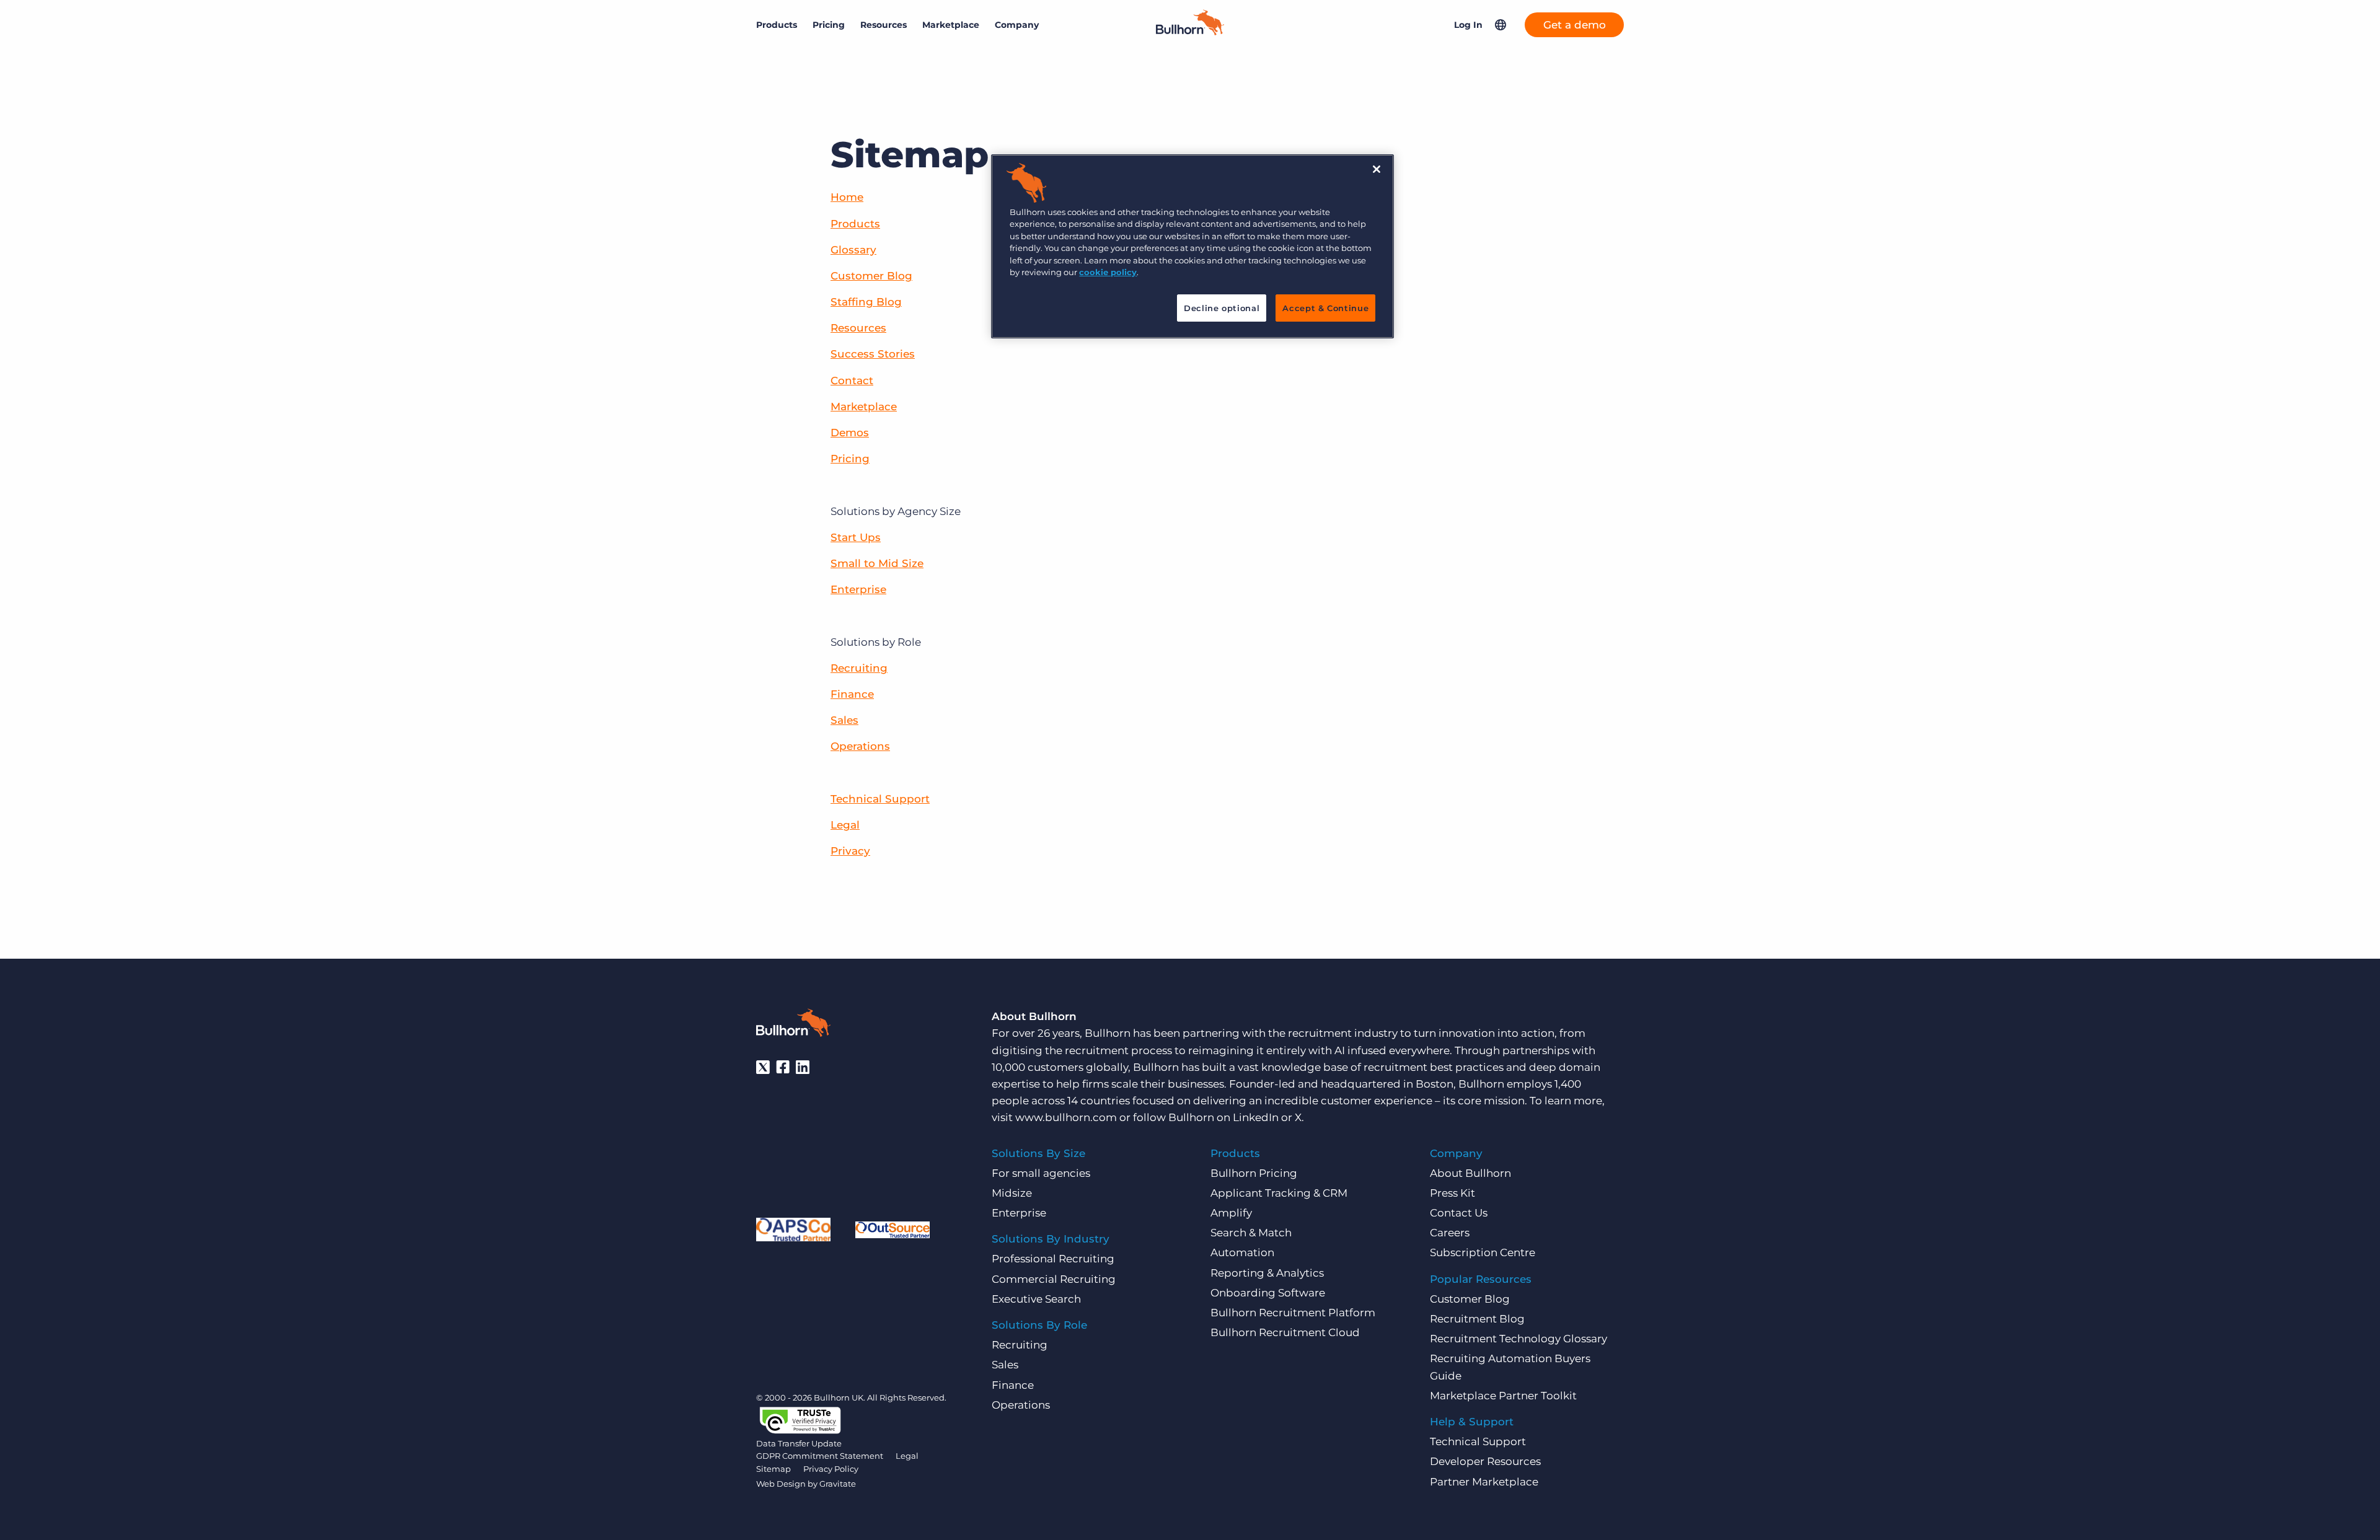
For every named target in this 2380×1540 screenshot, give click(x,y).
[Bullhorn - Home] (793, 1025)
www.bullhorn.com (1066, 1117)
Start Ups (856, 537)
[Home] (1190, 32)
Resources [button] (884, 25)
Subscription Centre (1483, 1252)
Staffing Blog (866, 302)
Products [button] (777, 25)
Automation (1242, 1252)
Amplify (1231, 1213)
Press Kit (1452, 1193)
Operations (860, 746)
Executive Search (1036, 1299)
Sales (844, 720)
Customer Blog (871, 276)
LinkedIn (1256, 1117)
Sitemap (773, 1469)
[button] (1501, 25)
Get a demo (1575, 25)
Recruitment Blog (1477, 1319)
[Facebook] (783, 1067)
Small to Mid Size (877, 563)
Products (855, 224)
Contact (852, 381)
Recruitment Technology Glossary (1518, 1339)
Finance (852, 694)
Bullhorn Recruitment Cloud (1285, 1332)
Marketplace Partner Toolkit (1503, 1396)
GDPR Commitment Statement (820, 1456)
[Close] (1377, 169)
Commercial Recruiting (1054, 1279)
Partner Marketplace (1484, 1482)
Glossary (853, 250)
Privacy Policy (831, 1469)
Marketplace (864, 407)
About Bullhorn (1470, 1173)
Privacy (850, 851)
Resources (858, 328)
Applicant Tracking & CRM (1279, 1193)
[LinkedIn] (803, 1067)
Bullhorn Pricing (1254, 1173)
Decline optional (1222, 308)
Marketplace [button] (951, 25)
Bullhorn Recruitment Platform (1293, 1313)
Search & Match (1251, 1233)
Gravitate (838, 1484)
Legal (845, 825)
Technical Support (880, 799)
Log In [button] (1468, 25)
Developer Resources (1485, 1461)
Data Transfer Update (799, 1443)
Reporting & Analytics (1267, 1273)
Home (847, 197)
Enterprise (858, 589)
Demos (850, 433)
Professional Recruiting (1053, 1259)
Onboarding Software (1268, 1293)
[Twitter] (763, 1067)
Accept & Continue (1325, 308)
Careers (1450, 1233)
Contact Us (1459, 1213)
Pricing (829, 25)
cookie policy (1108, 272)
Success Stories (873, 354)
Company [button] (1017, 25)
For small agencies (1041, 1173)
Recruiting (859, 668)
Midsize (1012, 1193)
